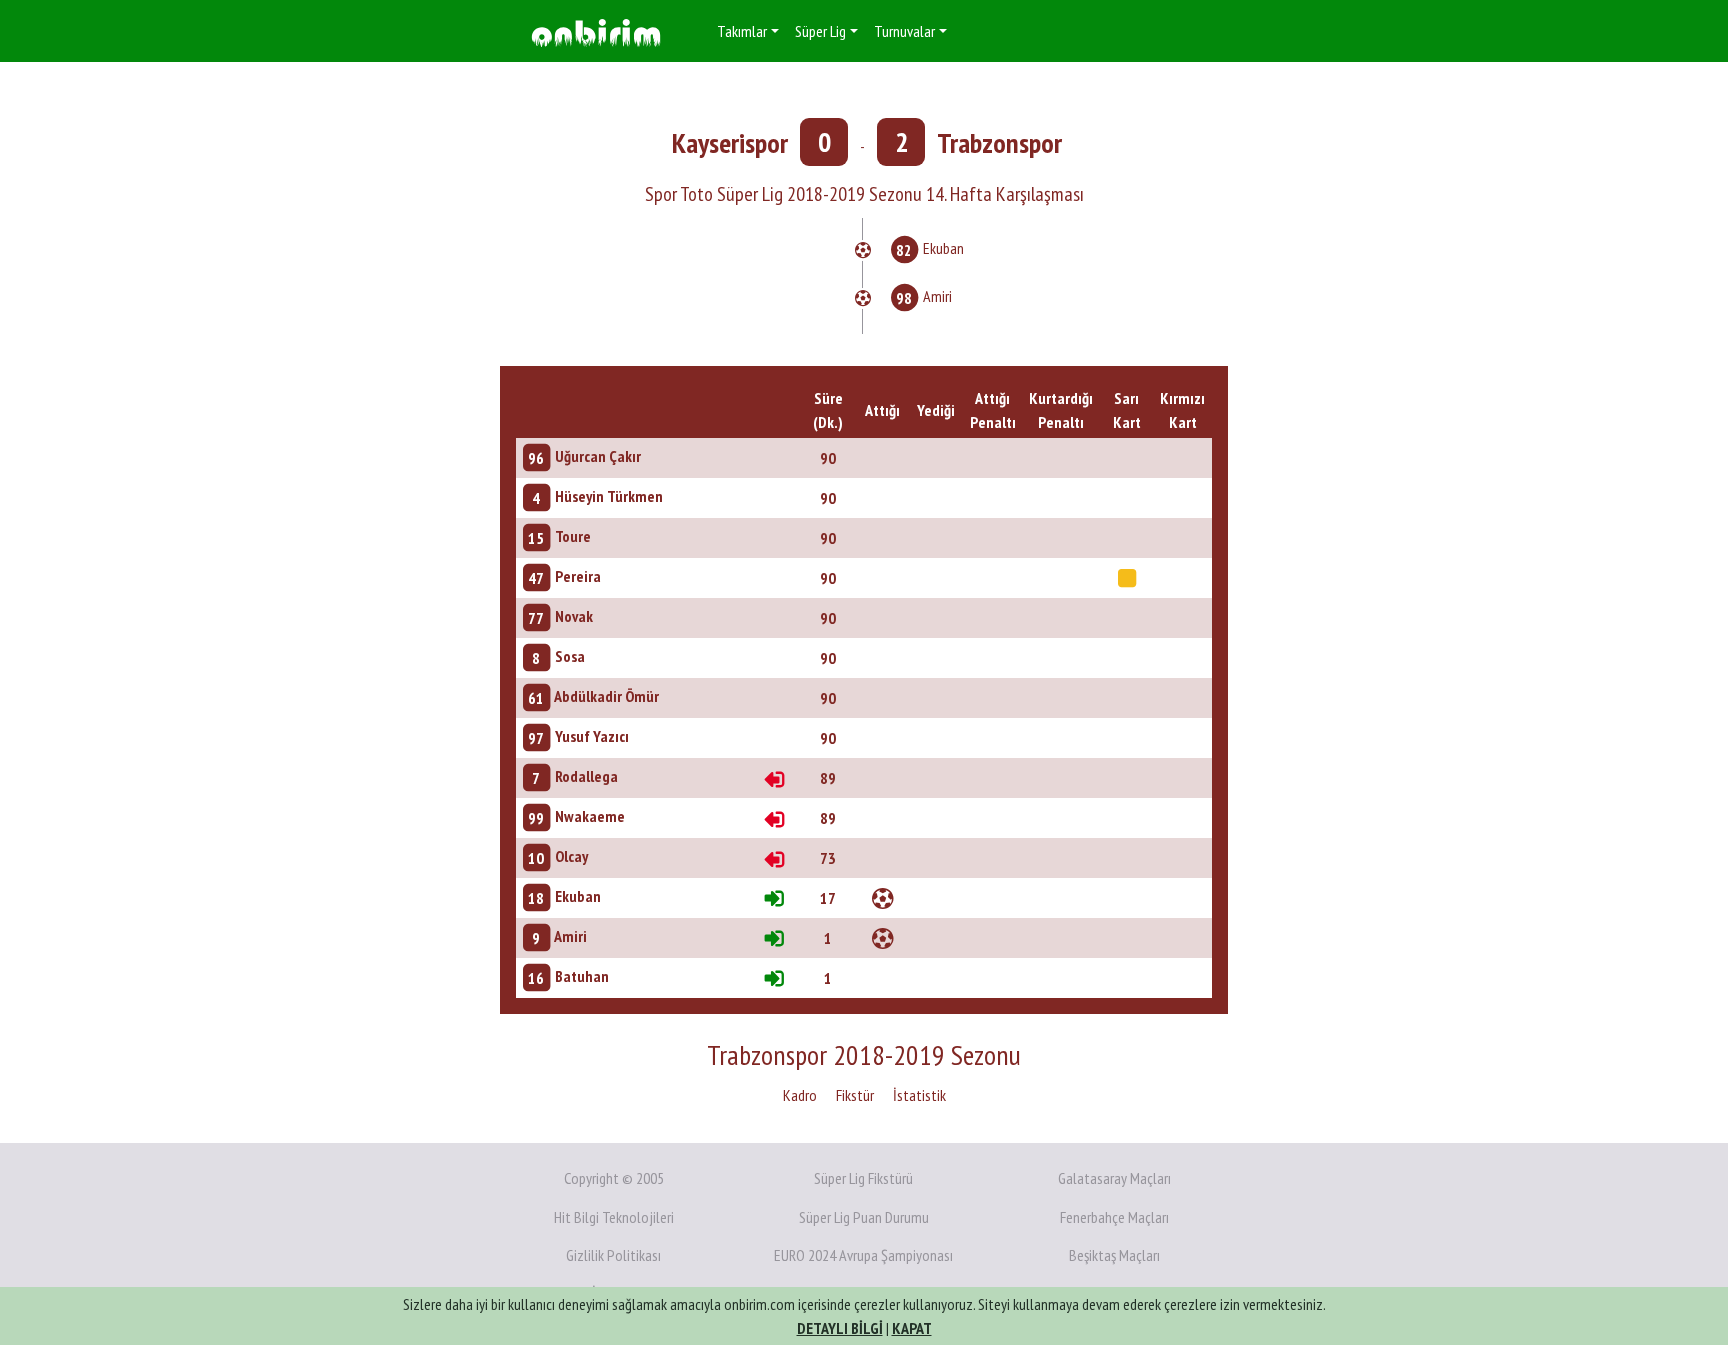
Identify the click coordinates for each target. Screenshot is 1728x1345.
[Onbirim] (596, 31)
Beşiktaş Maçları (1114, 1255)
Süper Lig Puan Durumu (864, 1217)
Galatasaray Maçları (1114, 1178)
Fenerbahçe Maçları (1114, 1217)
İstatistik (919, 1095)
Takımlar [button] (742, 31)
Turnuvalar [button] (904, 31)
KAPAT (912, 1328)
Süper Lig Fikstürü (863, 1178)
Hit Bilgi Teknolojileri (614, 1217)
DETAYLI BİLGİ (840, 1328)
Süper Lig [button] (820, 31)
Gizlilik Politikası (613, 1255)
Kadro (800, 1095)
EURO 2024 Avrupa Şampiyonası (863, 1255)
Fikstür (855, 1095)
